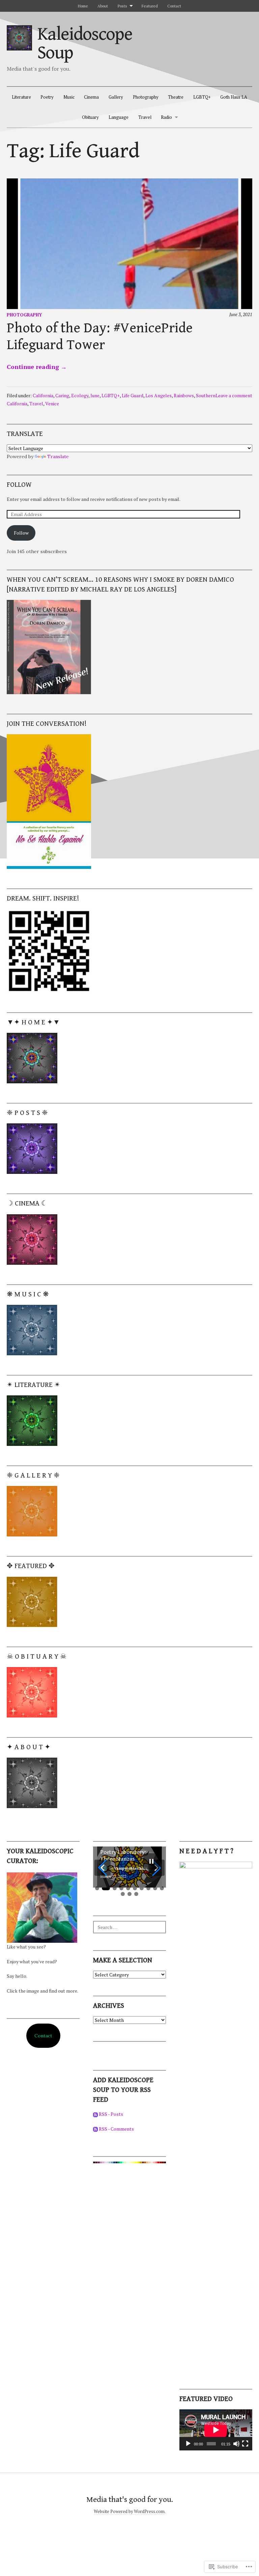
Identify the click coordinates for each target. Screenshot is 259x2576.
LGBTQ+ (202, 97)
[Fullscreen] (245, 2444)
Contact (174, 6)
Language (119, 117)
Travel (145, 117)
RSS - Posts (111, 2114)
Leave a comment (234, 395)
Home (83, 6)
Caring (62, 395)
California (43, 395)
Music (69, 97)
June (95, 395)
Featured (150, 6)
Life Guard (133, 395)
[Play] (188, 2444)
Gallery (116, 97)
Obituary (90, 117)
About (103, 6)
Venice (52, 403)
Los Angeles (159, 395)
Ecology (80, 395)
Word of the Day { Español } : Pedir (121, 1856)
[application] (216, 2430)
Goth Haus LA (234, 97)
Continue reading (37, 367)
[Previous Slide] (103, 1868)
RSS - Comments (116, 2129)
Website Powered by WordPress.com (129, 2512)
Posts (122, 6)
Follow (19, 485)
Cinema (91, 97)
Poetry (47, 97)
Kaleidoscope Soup (85, 43)
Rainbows (184, 395)
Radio (166, 117)
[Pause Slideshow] (151, 1861)
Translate (58, 456)
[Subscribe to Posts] (95, 2114)
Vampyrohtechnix (131, 1868)
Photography (146, 97)
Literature (21, 97)
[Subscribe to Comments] (95, 2129)
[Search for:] (129, 1927)
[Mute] (236, 2444)
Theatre (176, 97)
